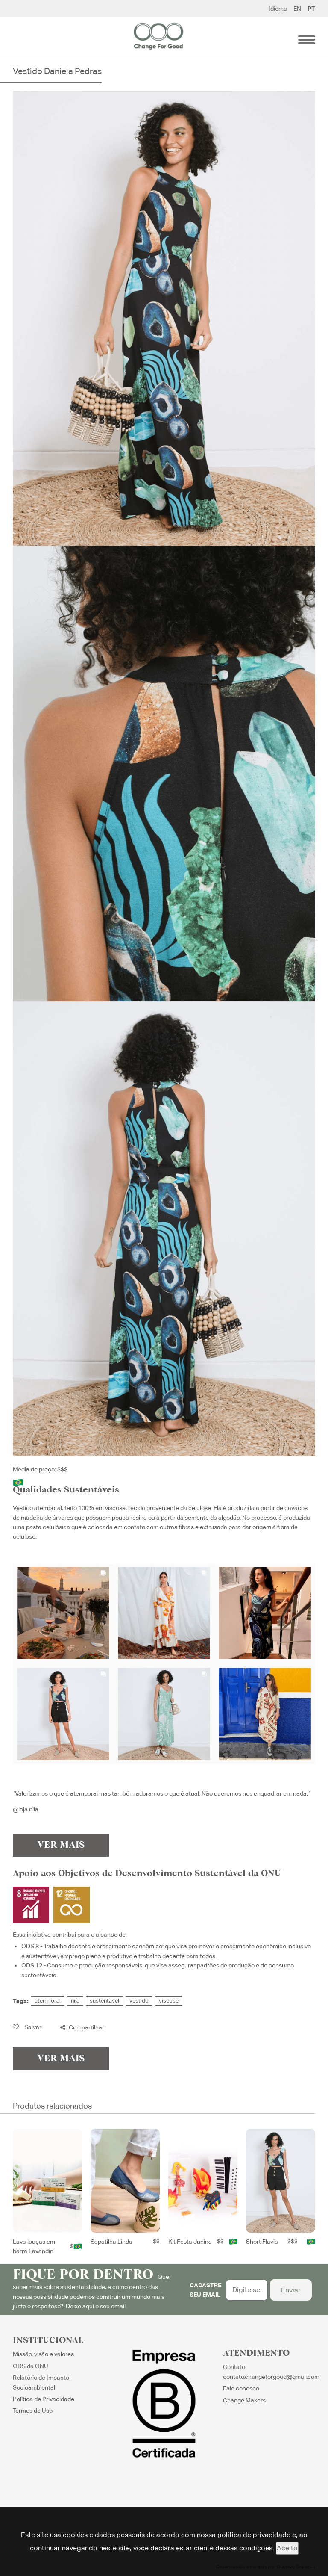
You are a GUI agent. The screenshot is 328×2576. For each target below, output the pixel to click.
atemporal (48, 2001)
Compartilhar (86, 2027)
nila (75, 2001)
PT (311, 9)
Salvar (32, 2027)
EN (297, 9)
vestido (139, 2001)
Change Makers (244, 2400)
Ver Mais (61, 1845)
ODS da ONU (31, 2366)
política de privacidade (254, 2535)
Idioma (278, 9)
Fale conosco (241, 2388)
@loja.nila (26, 1809)
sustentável (104, 2001)
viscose (169, 2001)
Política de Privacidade (44, 2399)
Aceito (287, 2548)
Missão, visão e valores (43, 2354)
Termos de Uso (33, 2411)
